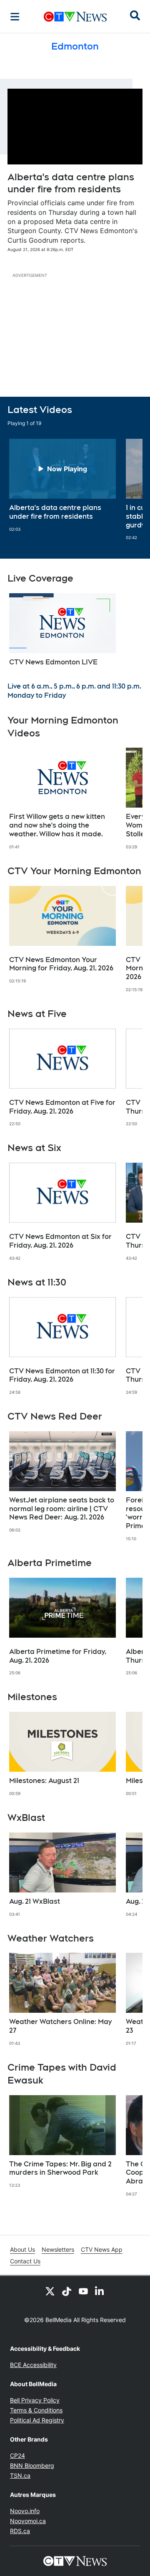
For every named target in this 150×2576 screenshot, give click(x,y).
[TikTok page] (67, 2291)
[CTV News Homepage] (75, 17)
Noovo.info (25, 2511)
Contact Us (25, 2261)
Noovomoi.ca (28, 2521)
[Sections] (15, 17)
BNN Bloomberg (32, 2465)
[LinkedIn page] (100, 2291)
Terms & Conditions (36, 2410)
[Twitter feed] (50, 2291)
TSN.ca (20, 2475)
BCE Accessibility (33, 2365)
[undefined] (62, 485)
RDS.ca (20, 2531)
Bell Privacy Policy (35, 2400)
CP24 (17, 2455)
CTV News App (102, 2249)
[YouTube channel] (83, 2291)
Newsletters (58, 2249)
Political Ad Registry (37, 2420)
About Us (22, 2249)
